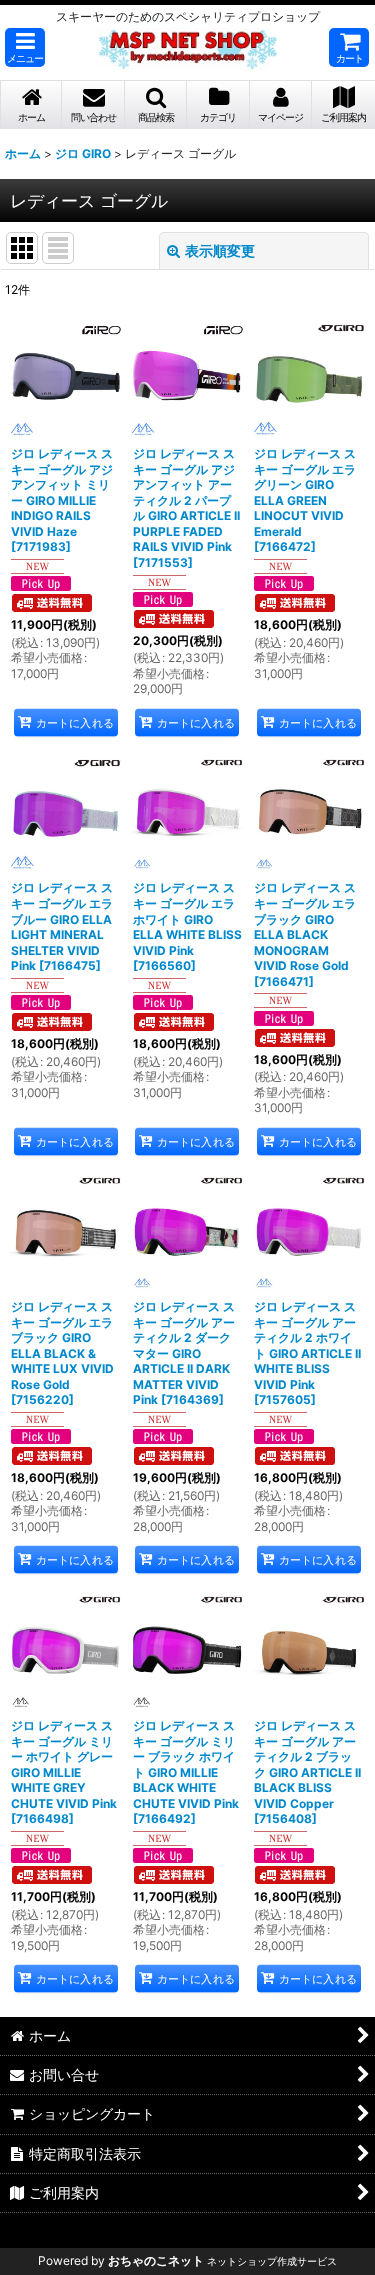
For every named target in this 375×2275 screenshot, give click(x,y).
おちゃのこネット (156, 2260)
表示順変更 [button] (220, 250)
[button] (25, 47)
